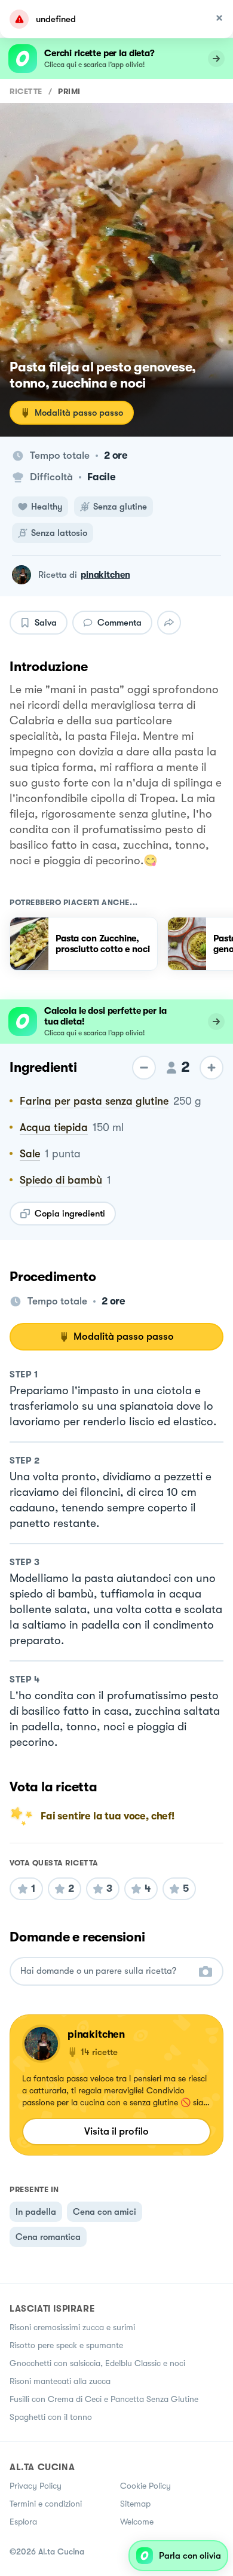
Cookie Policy (145, 2486)
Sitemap (135, 2504)
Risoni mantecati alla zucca (60, 2381)
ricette (26, 91)
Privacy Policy (36, 2486)
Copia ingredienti (70, 1214)
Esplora (23, 2522)
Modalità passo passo (79, 413)
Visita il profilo (116, 2131)
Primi (69, 91)
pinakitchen (105, 575)
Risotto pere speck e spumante (66, 2345)
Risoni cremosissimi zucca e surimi (72, 2327)
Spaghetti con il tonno (51, 2417)
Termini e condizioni (46, 2504)
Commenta (119, 623)
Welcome (137, 2522)
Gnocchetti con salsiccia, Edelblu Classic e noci (97, 2363)
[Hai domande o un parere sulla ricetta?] (106, 1971)
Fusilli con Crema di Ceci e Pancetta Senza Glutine (104, 2399)
